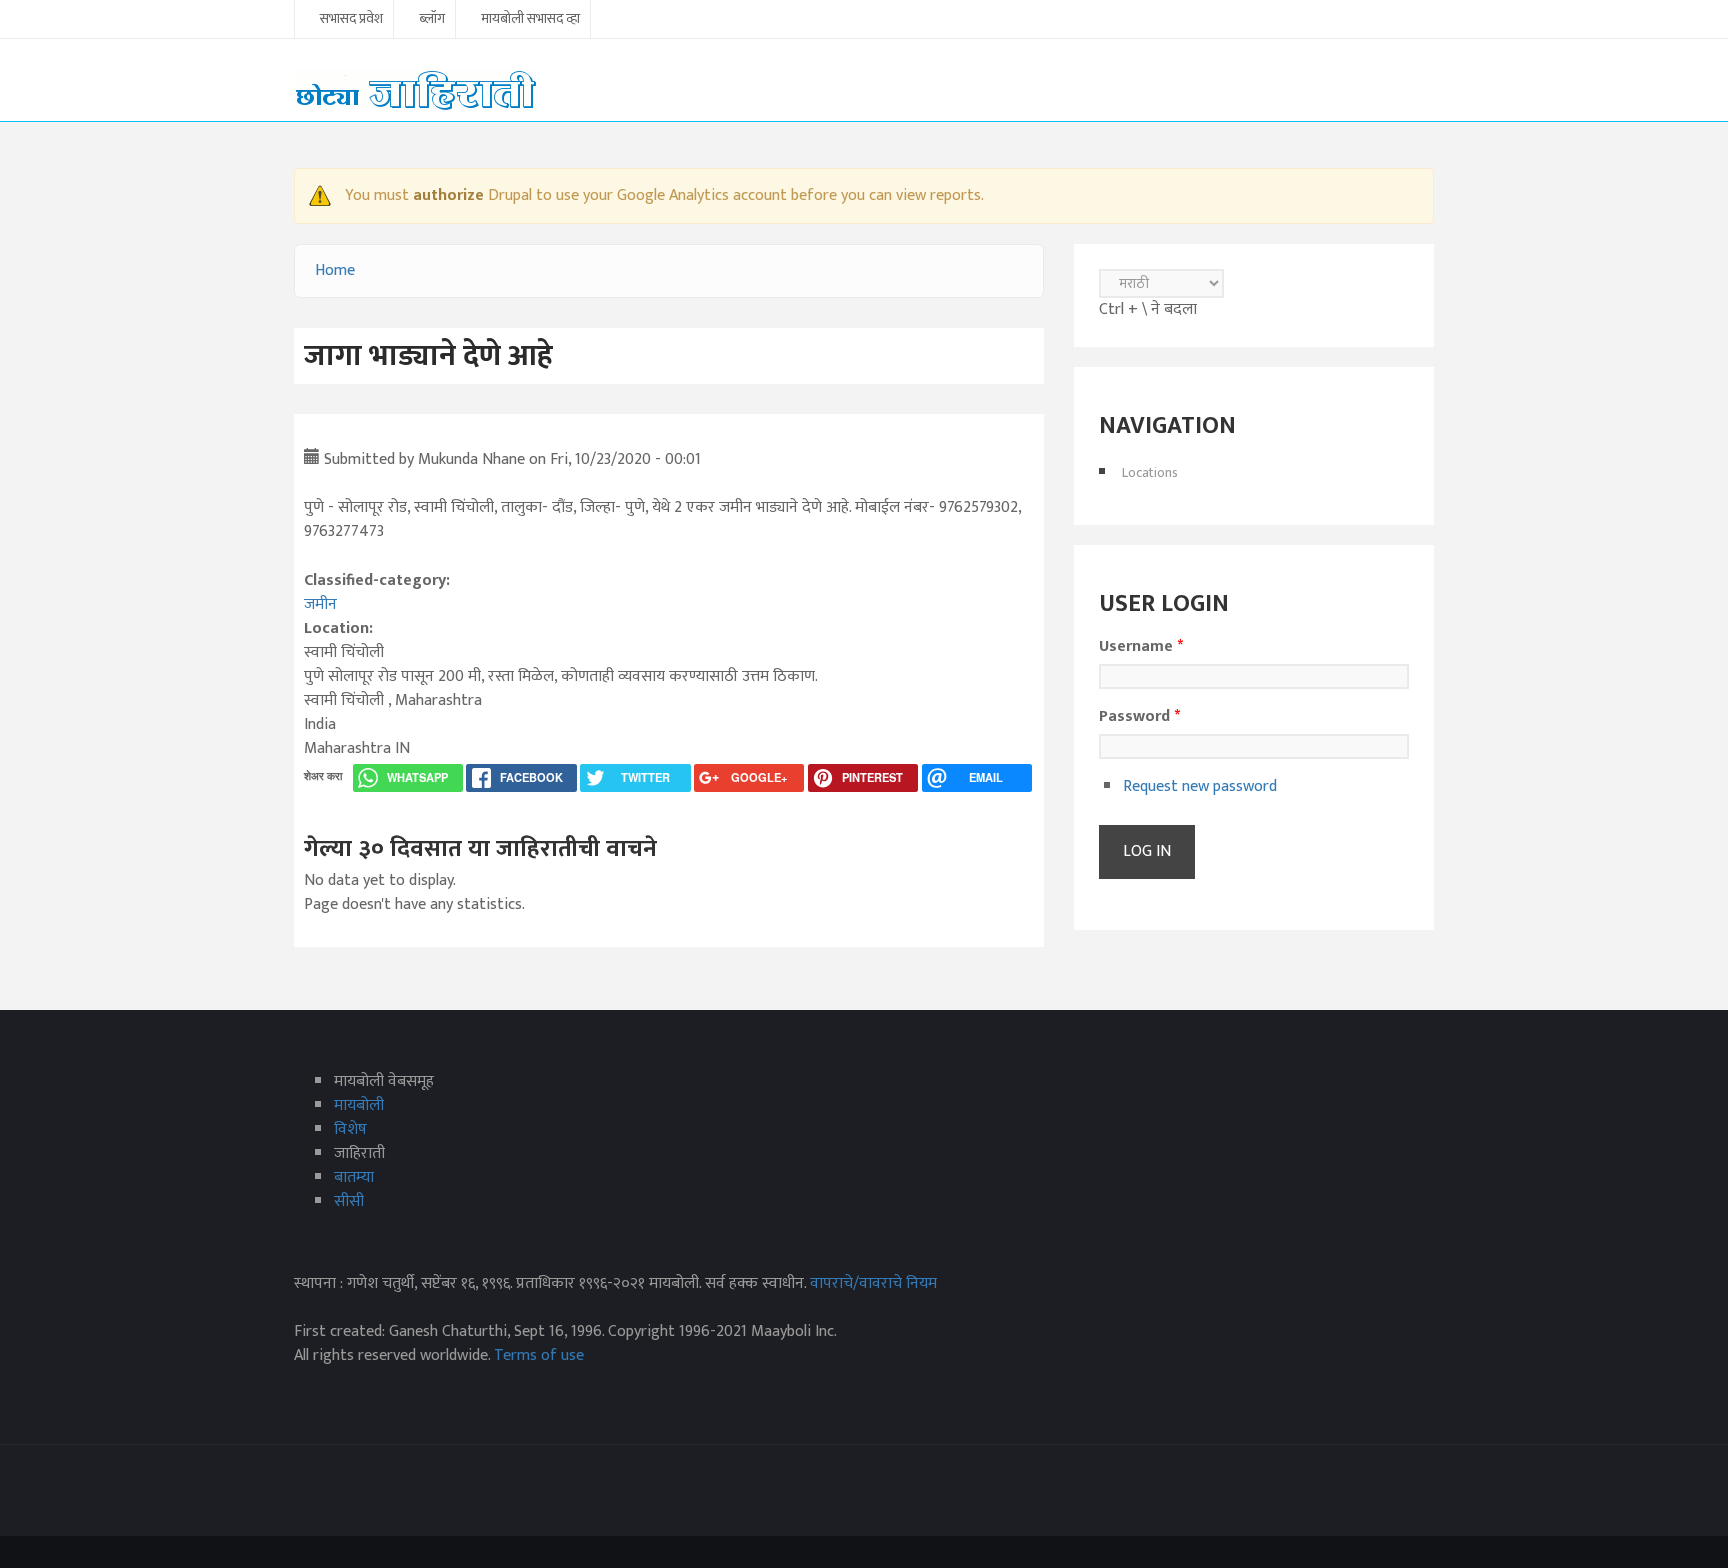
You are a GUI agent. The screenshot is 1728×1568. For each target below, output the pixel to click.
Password (1139, 717)
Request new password (1200, 786)
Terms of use (539, 1355)
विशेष (350, 1129)
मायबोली (359, 1105)
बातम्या (354, 1177)
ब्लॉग (432, 20)
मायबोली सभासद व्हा (530, 20)
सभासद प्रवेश (351, 20)
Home (335, 270)
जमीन (320, 604)
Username (1141, 647)
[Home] (416, 89)
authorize (448, 195)
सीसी (349, 1201)
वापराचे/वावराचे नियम (873, 1283)
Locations (1150, 472)
